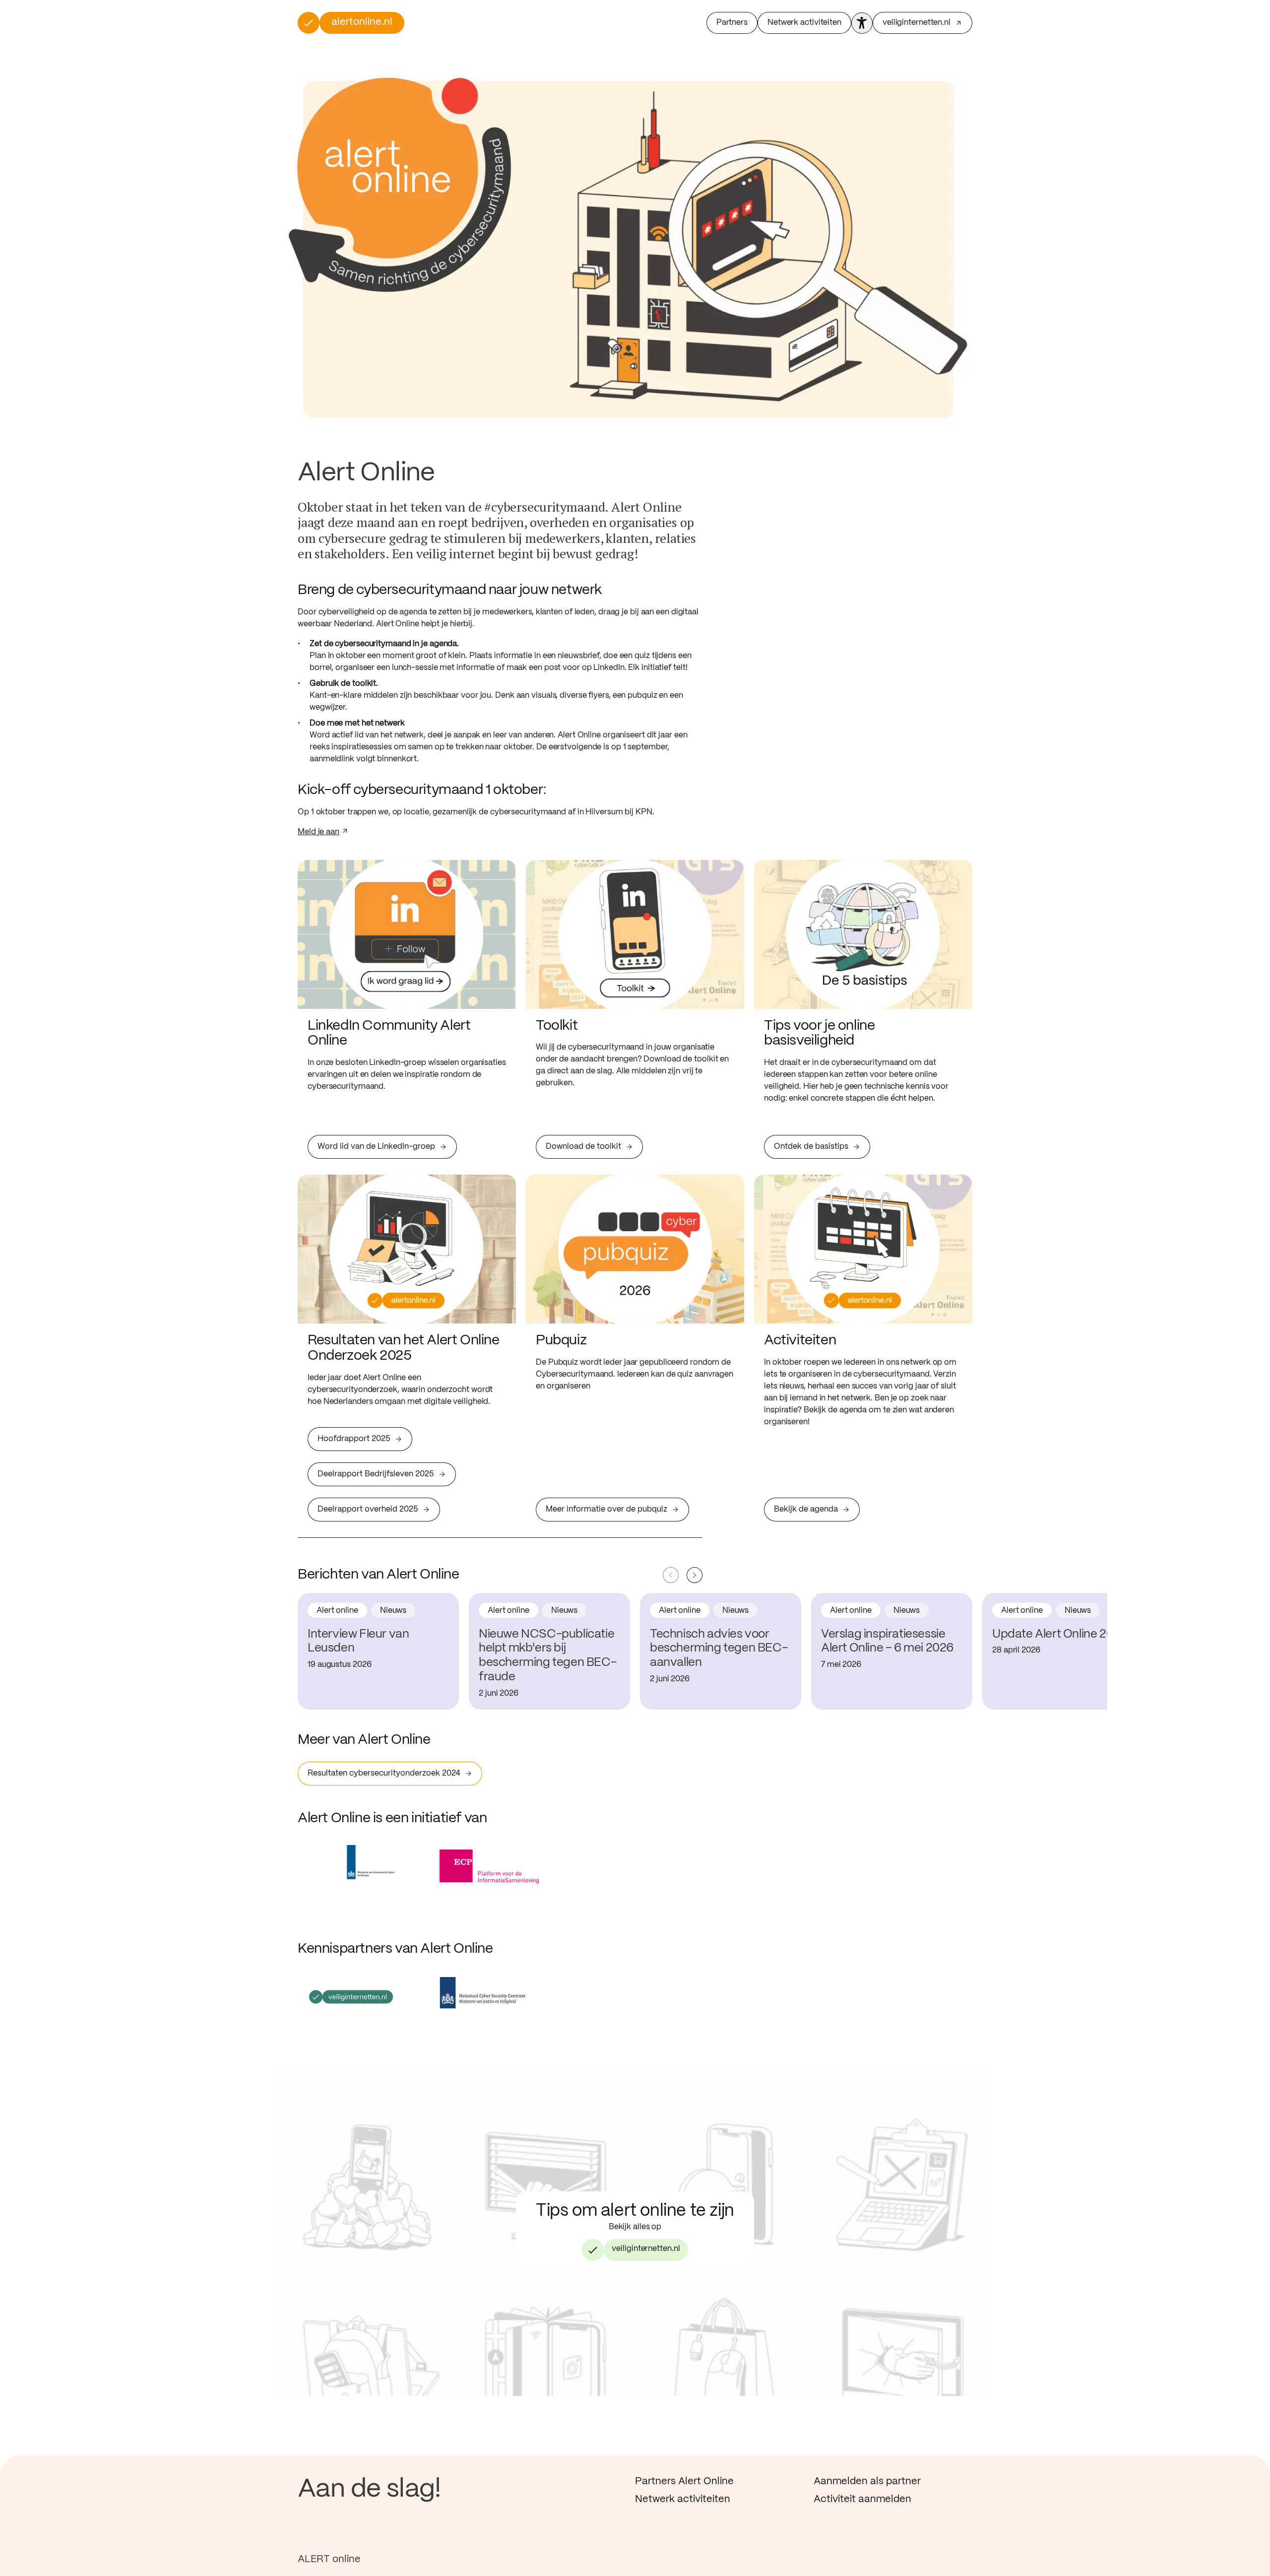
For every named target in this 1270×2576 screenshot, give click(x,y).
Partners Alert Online (684, 2481)
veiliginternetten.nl (646, 2249)
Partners (732, 23)
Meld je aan (318, 832)
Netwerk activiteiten (804, 23)
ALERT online (329, 2559)
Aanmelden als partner (867, 2481)
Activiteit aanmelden (862, 2499)
